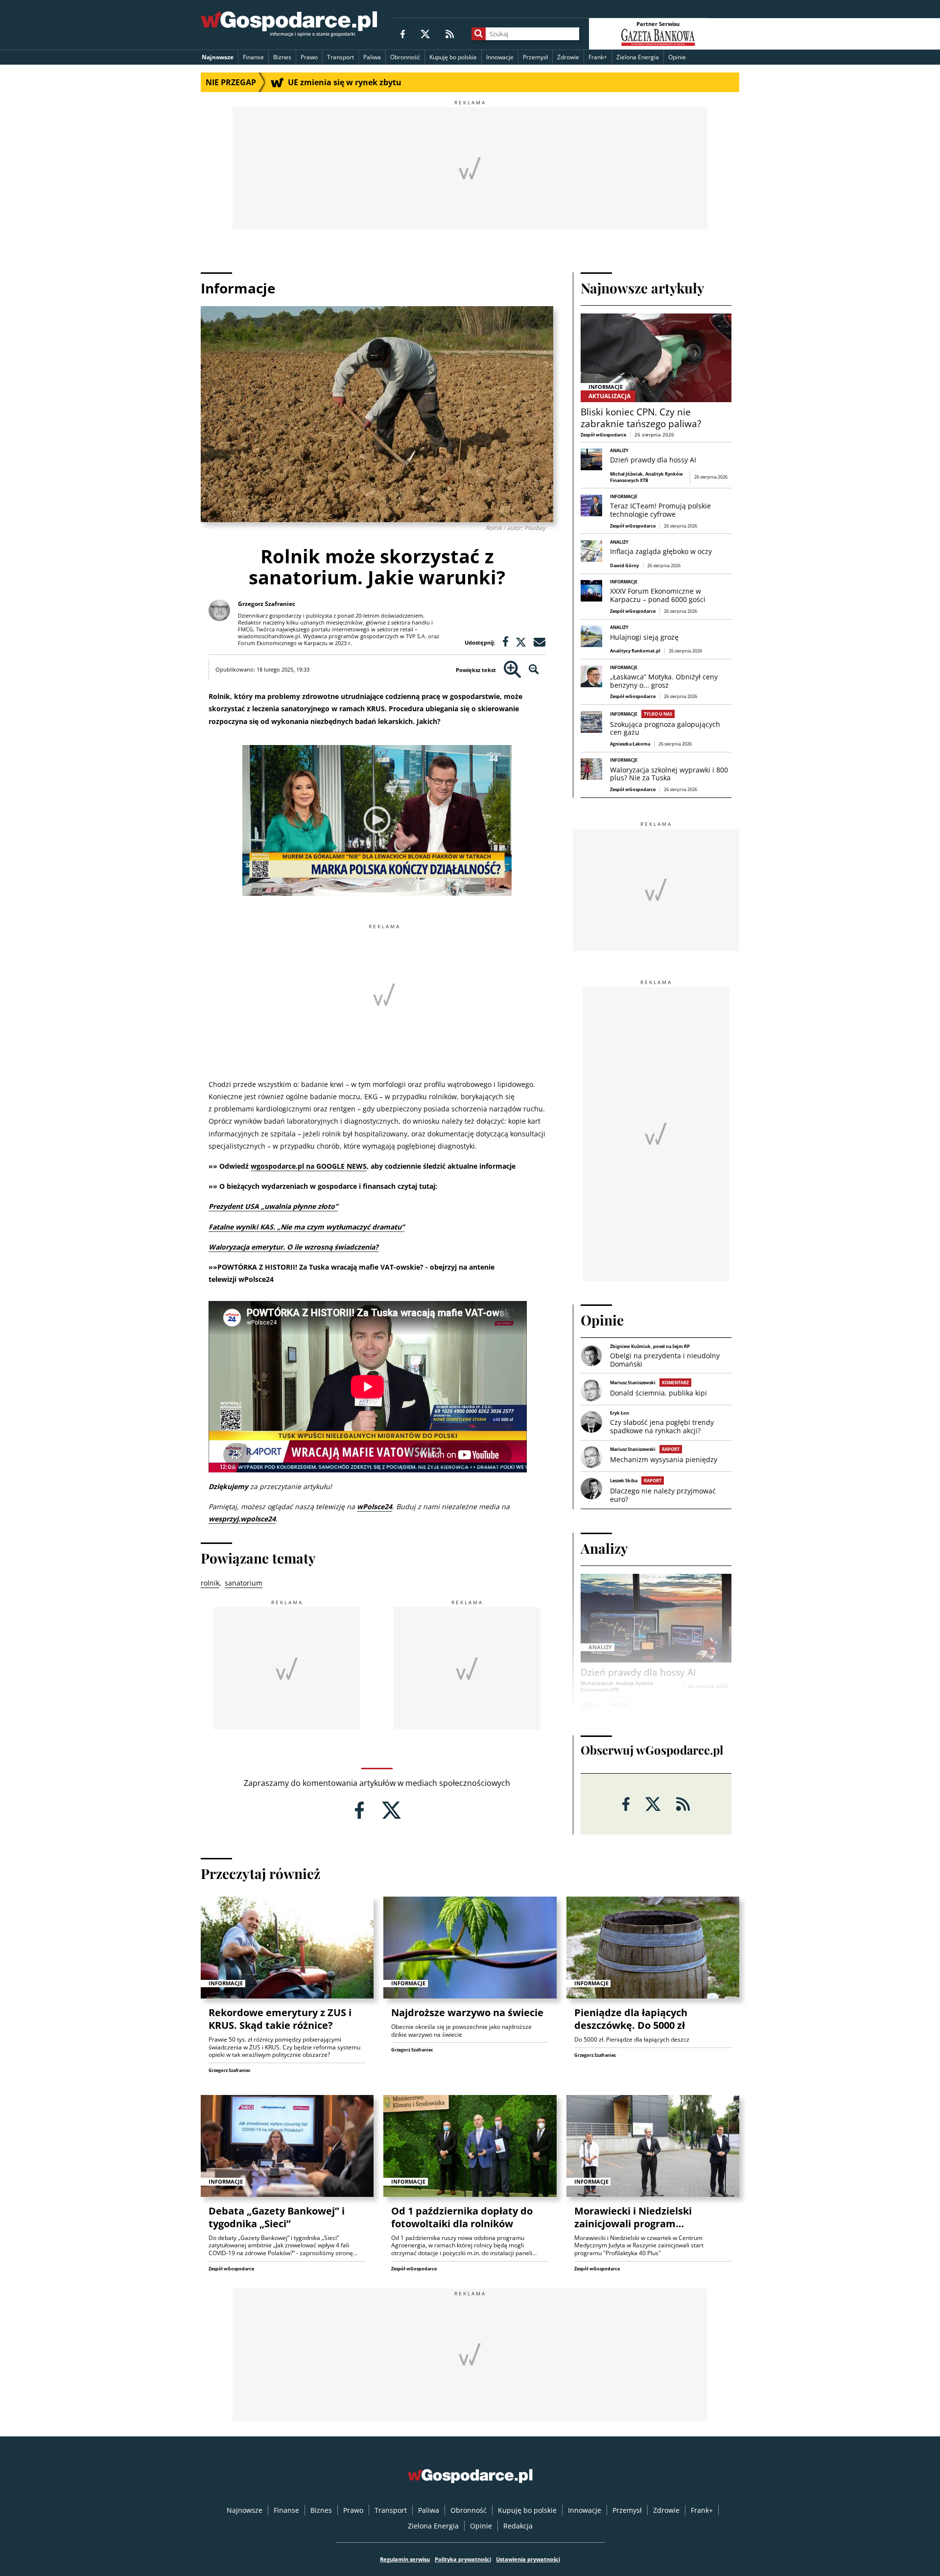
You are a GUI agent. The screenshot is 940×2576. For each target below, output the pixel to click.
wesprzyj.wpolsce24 (242, 1519)
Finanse (253, 57)
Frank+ (598, 57)
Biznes (282, 57)
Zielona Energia (638, 57)
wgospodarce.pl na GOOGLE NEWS (309, 1166)
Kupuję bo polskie (453, 57)
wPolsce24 (375, 1506)
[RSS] (450, 34)
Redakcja (518, 2526)
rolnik (210, 1583)
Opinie (677, 57)
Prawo (309, 57)
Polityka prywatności (463, 2559)
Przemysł (535, 57)
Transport (341, 57)
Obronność (405, 57)
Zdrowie (568, 57)
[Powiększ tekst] (512, 670)
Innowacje (500, 57)
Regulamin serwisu (405, 2559)
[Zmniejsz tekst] (534, 670)
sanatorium (244, 1583)
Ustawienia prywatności (528, 2559)
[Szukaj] (479, 34)
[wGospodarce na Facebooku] (403, 34)
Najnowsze (218, 57)
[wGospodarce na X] (425, 34)
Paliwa (372, 57)
